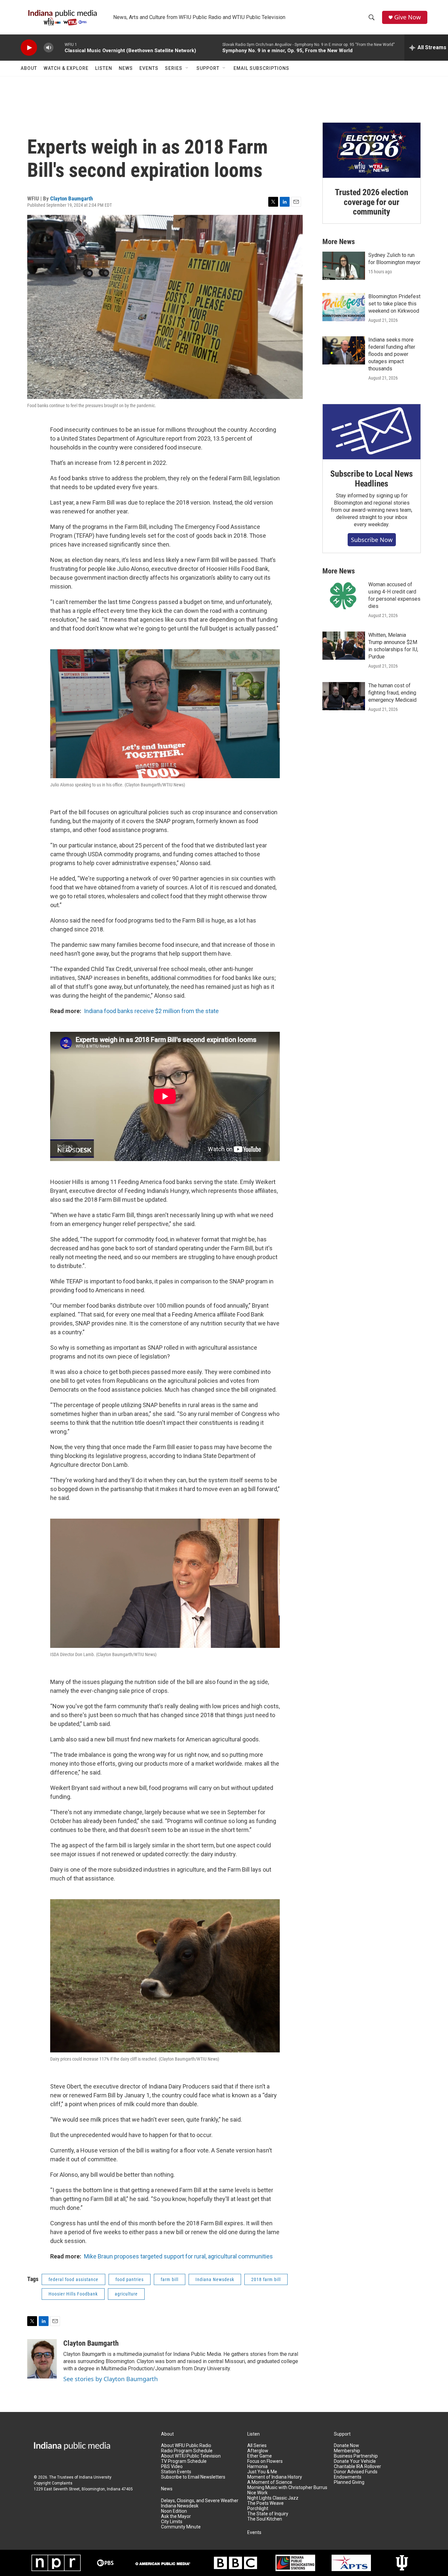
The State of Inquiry (268, 2514)
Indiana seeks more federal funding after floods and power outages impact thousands (392, 354)
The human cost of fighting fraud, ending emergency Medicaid (392, 693)
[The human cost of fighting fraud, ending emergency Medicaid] (344, 696)
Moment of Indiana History (275, 2477)
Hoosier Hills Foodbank (73, 2294)
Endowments (348, 2477)
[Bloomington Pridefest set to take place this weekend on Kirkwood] (344, 307)
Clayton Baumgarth (71, 198)
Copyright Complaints (53, 2483)
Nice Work (257, 2493)
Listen (104, 68)
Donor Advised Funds (356, 2472)
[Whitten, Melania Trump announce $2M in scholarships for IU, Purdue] (344, 646)
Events (149, 68)
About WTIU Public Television (191, 2456)
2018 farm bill (266, 2279)
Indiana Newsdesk (215, 2279)
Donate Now (346, 2446)
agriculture (126, 2294)
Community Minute (181, 2527)
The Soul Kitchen (265, 2519)
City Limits (172, 2522)
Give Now (407, 17)
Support (208, 68)
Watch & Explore (66, 68)
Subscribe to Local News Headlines (371, 479)
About (29, 68)
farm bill (170, 2279)
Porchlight (258, 2509)
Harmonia (257, 2467)
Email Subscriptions (261, 68)
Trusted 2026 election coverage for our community (372, 202)
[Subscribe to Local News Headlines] (372, 432)
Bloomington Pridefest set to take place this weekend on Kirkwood (394, 304)
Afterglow (258, 2451)
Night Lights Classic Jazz (273, 2498)
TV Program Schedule (184, 2461)
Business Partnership (356, 2456)
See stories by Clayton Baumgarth (111, 2379)
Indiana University (95, 2477)
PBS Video (172, 2467)
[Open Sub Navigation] (187, 68)
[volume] (49, 48)
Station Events (176, 2472)
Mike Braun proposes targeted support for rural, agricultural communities (178, 2256)
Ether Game (260, 2456)
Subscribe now (372, 540)
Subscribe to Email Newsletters (193, 2477)
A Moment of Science (270, 2482)
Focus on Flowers (265, 2461)
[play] (29, 48)
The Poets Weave (265, 2503)
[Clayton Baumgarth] (42, 2359)
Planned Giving (349, 2482)
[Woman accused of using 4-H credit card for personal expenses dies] (344, 595)
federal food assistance (73, 2279)
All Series (257, 2446)
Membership (347, 2451)
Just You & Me (262, 2472)
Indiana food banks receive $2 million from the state (151, 1011)
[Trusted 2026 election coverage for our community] (372, 150)
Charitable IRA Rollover (357, 2467)
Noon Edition (174, 2511)
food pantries (130, 2279)
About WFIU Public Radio (186, 2446)
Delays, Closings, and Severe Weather (200, 2501)
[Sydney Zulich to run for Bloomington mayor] (344, 266)
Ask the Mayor (176, 2516)
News (126, 68)
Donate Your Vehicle (355, 2461)
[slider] (59, 47)
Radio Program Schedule (187, 2451)
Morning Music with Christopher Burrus (287, 2488)
